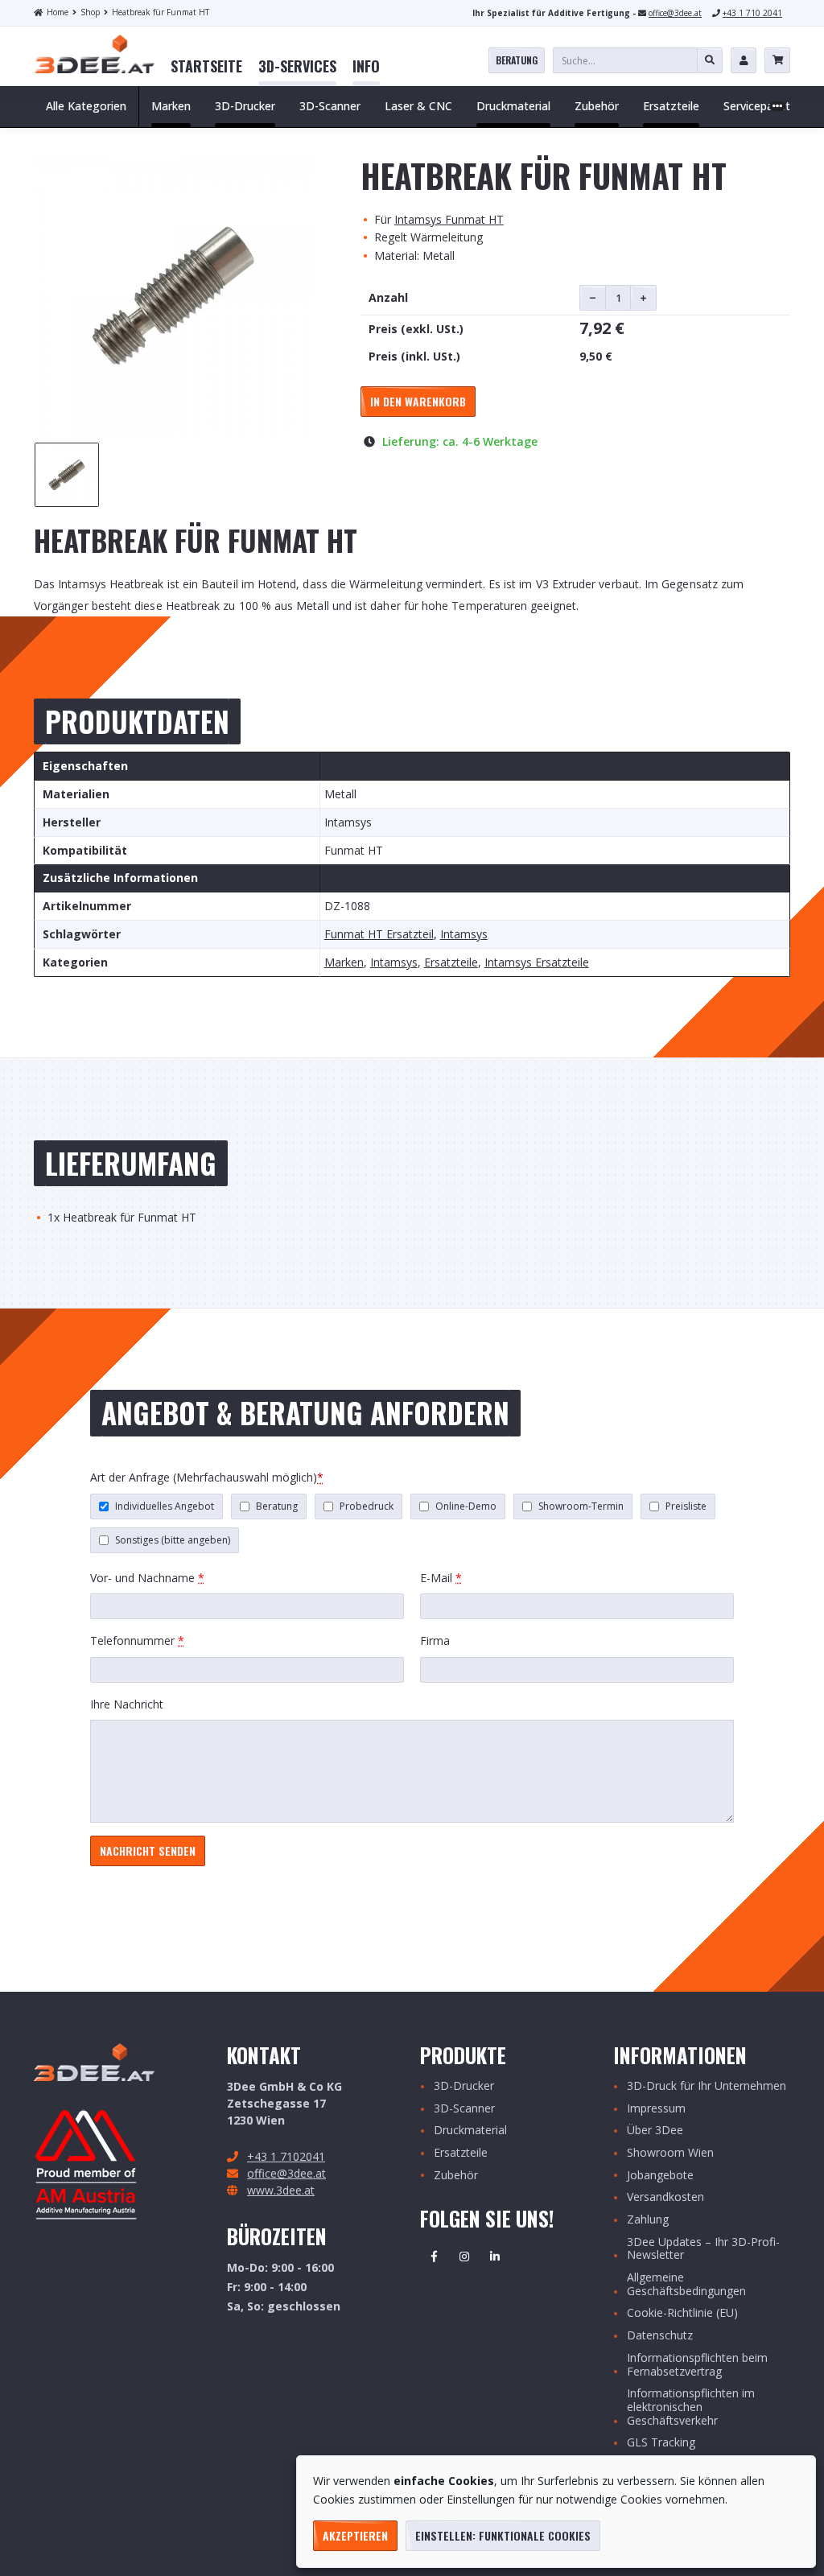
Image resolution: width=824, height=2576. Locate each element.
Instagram (464, 2257)
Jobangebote (660, 2176)
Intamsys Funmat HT (449, 219)
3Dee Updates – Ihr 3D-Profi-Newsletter (703, 2249)
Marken (344, 963)
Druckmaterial (470, 2131)
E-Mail (441, 1578)
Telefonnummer (137, 1640)
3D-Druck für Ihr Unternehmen (707, 2086)
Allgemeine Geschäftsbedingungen (686, 2285)
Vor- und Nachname (147, 1578)
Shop (90, 12)
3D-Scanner (464, 2109)
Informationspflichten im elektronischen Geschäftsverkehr (691, 2407)
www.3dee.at (281, 2190)
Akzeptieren (355, 2535)
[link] (206, 67)
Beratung (517, 60)
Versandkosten (665, 2197)
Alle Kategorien (86, 106)
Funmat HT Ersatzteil (379, 935)
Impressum (656, 2109)
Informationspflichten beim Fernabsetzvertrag (697, 2365)
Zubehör (456, 2176)
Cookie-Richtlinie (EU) (682, 2313)
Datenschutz (660, 2336)
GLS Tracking (661, 2443)
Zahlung (648, 2220)
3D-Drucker (464, 2086)
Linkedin (495, 2257)
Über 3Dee (655, 2131)
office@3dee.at (675, 13)
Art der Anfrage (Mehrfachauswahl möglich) (207, 1477)
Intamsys (464, 935)
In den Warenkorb (418, 401)
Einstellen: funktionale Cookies (503, 2535)
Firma (435, 1640)
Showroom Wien (670, 2153)
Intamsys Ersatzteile (537, 963)
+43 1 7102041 (286, 2156)
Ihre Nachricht (127, 1704)
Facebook (434, 2257)
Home (58, 12)
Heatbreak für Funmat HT (161, 12)
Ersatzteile (451, 963)
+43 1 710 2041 (752, 13)
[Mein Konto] (744, 60)
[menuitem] (206, 67)
